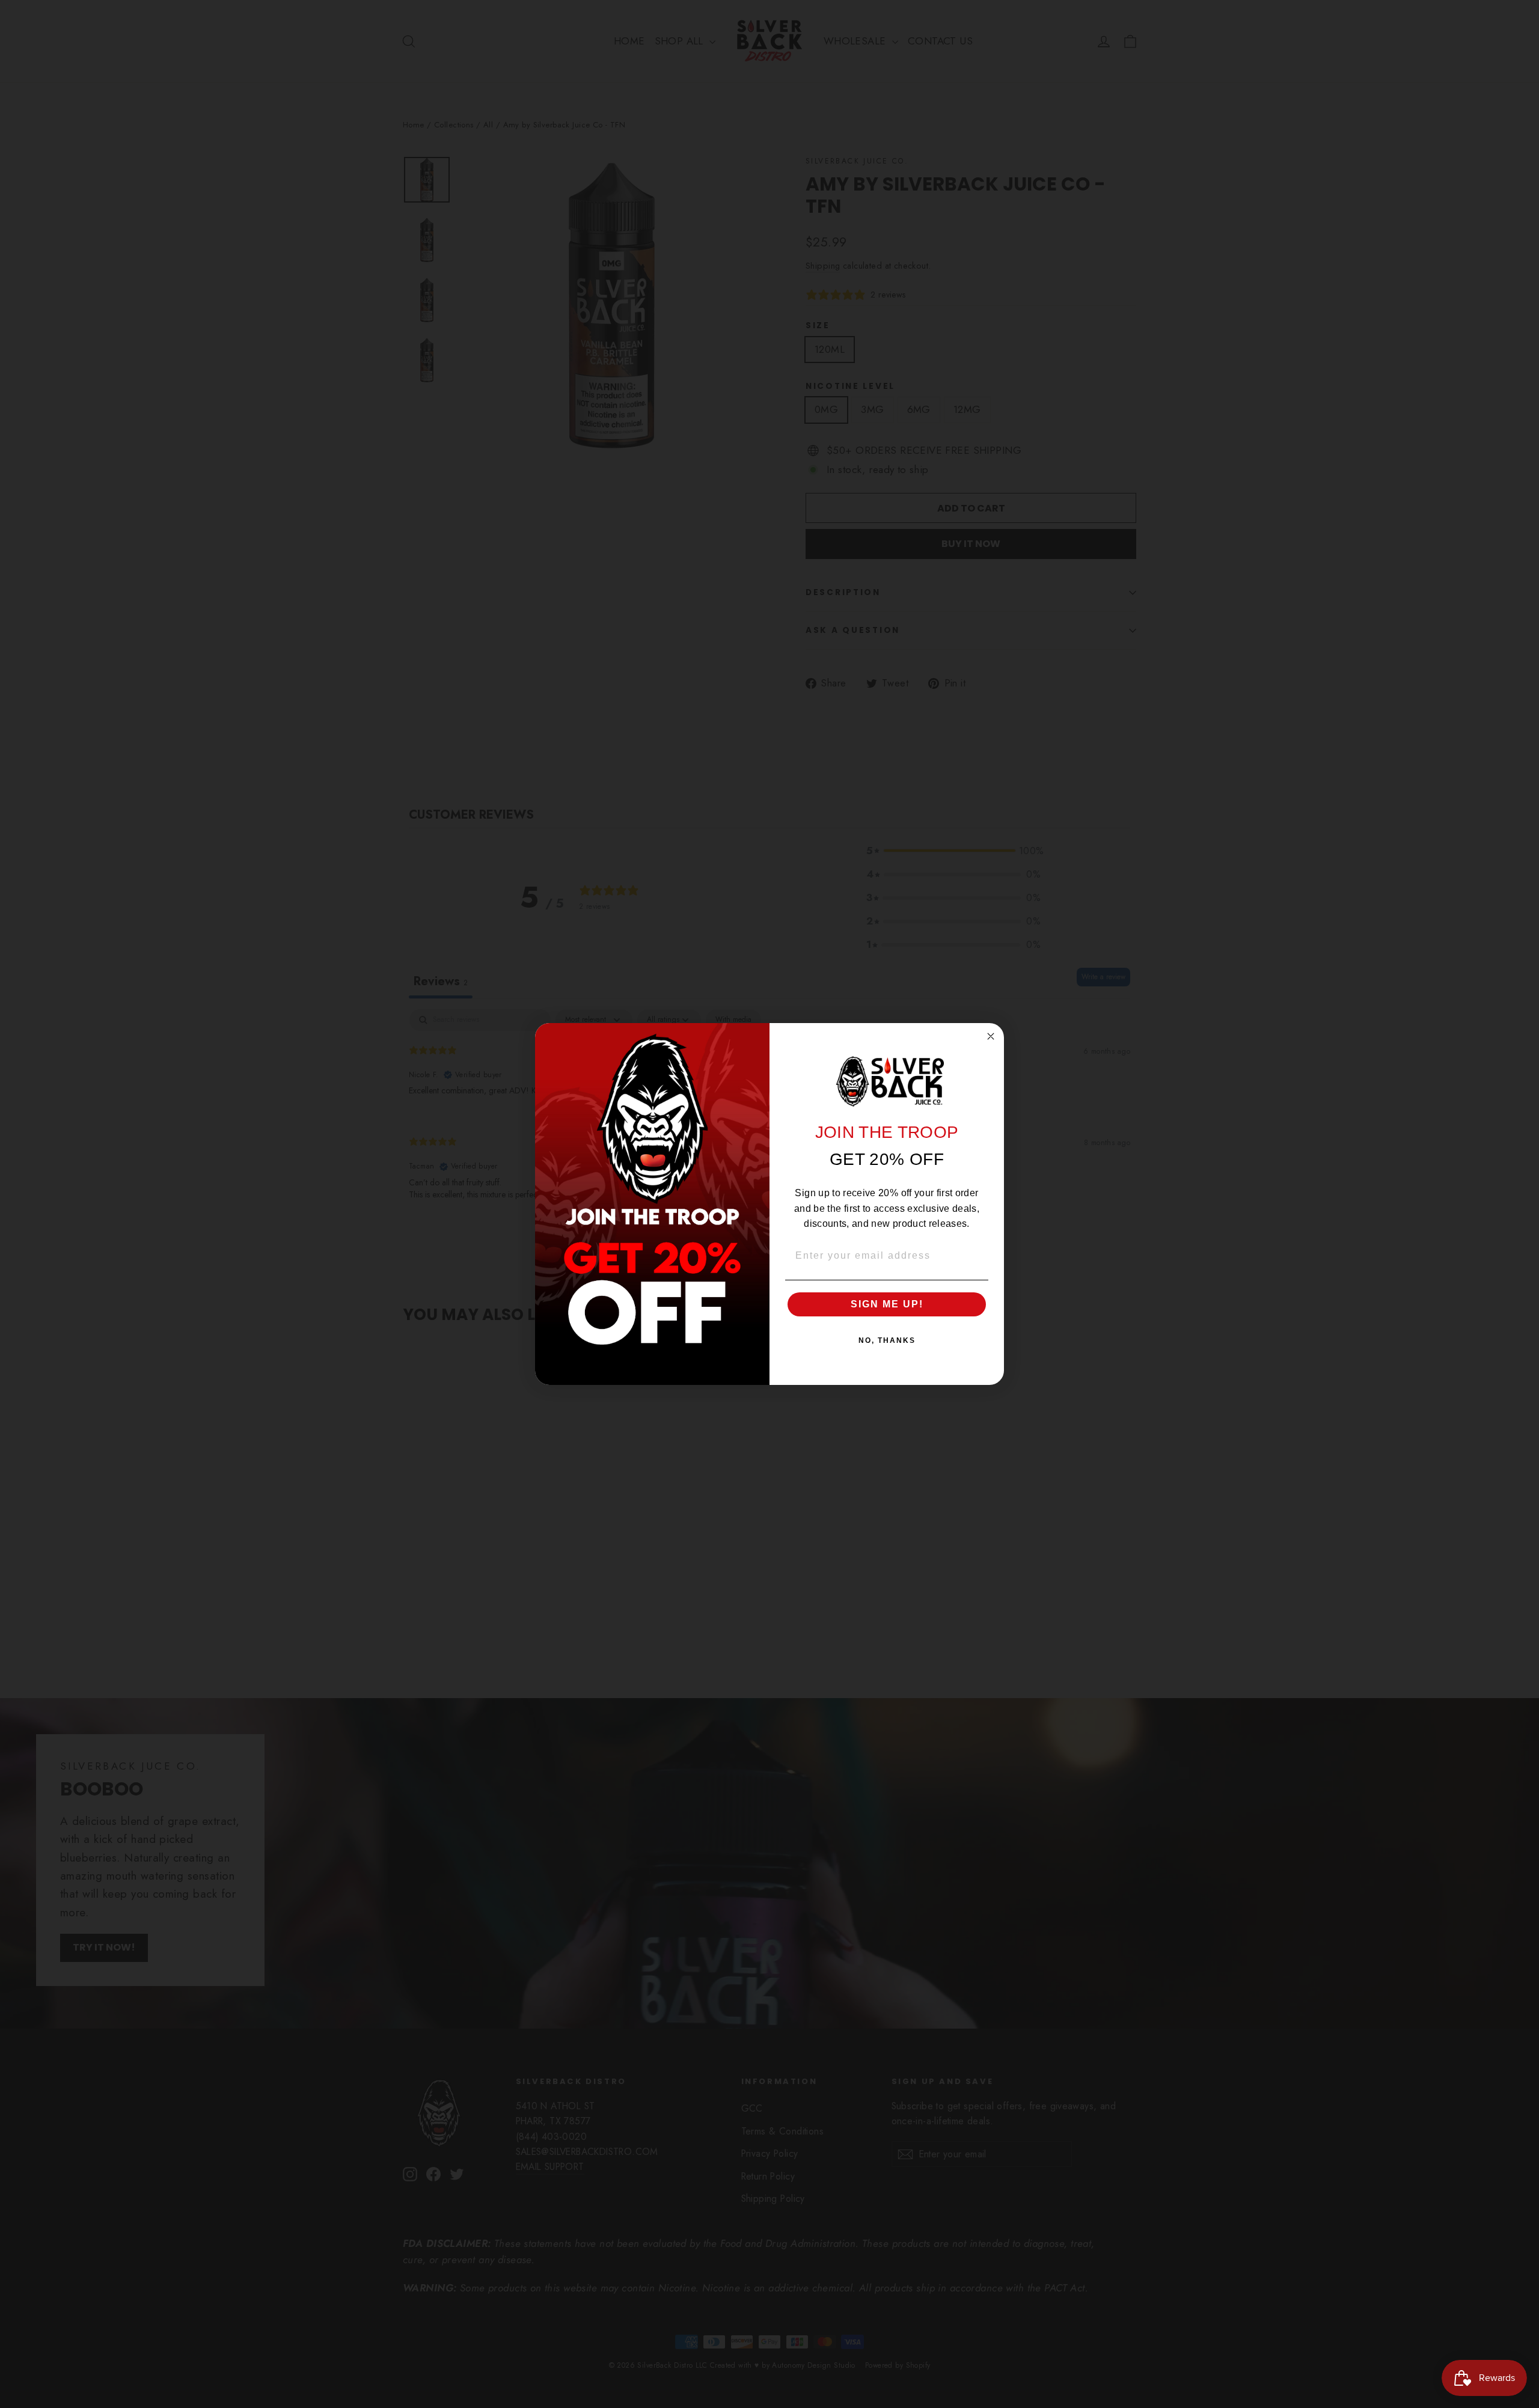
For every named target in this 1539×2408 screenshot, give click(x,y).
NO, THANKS (887, 1340)
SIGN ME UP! (887, 1304)
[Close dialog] (991, 1036)
